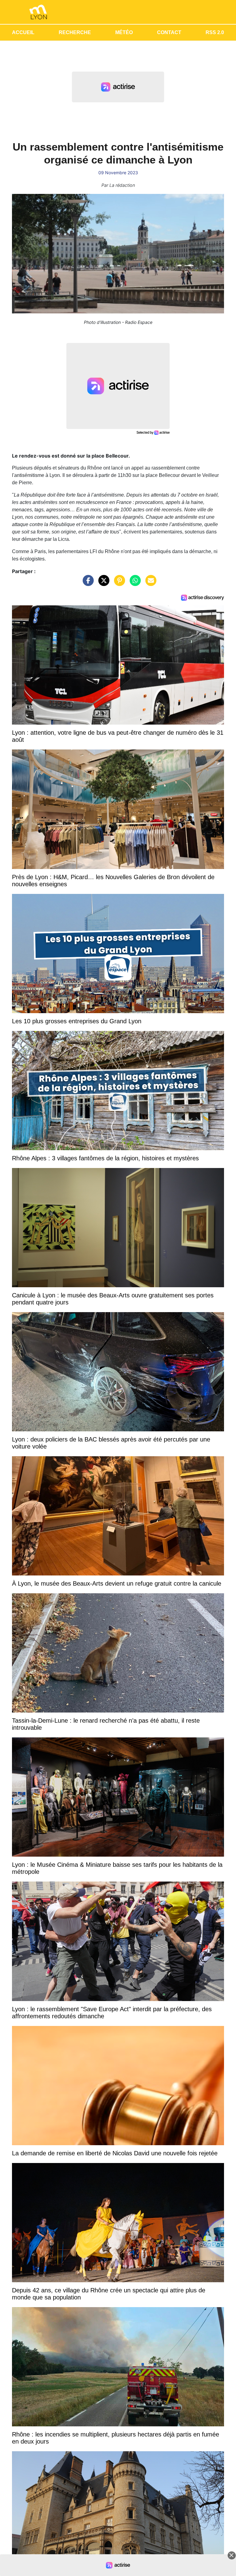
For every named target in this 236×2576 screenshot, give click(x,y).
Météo (124, 32)
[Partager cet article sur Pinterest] (118, 583)
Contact (169, 32)
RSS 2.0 (215, 32)
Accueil (23, 32)
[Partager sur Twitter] (102, 583)
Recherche (75, 32)
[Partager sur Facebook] (87, 583)
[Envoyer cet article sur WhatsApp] (134, 583)
